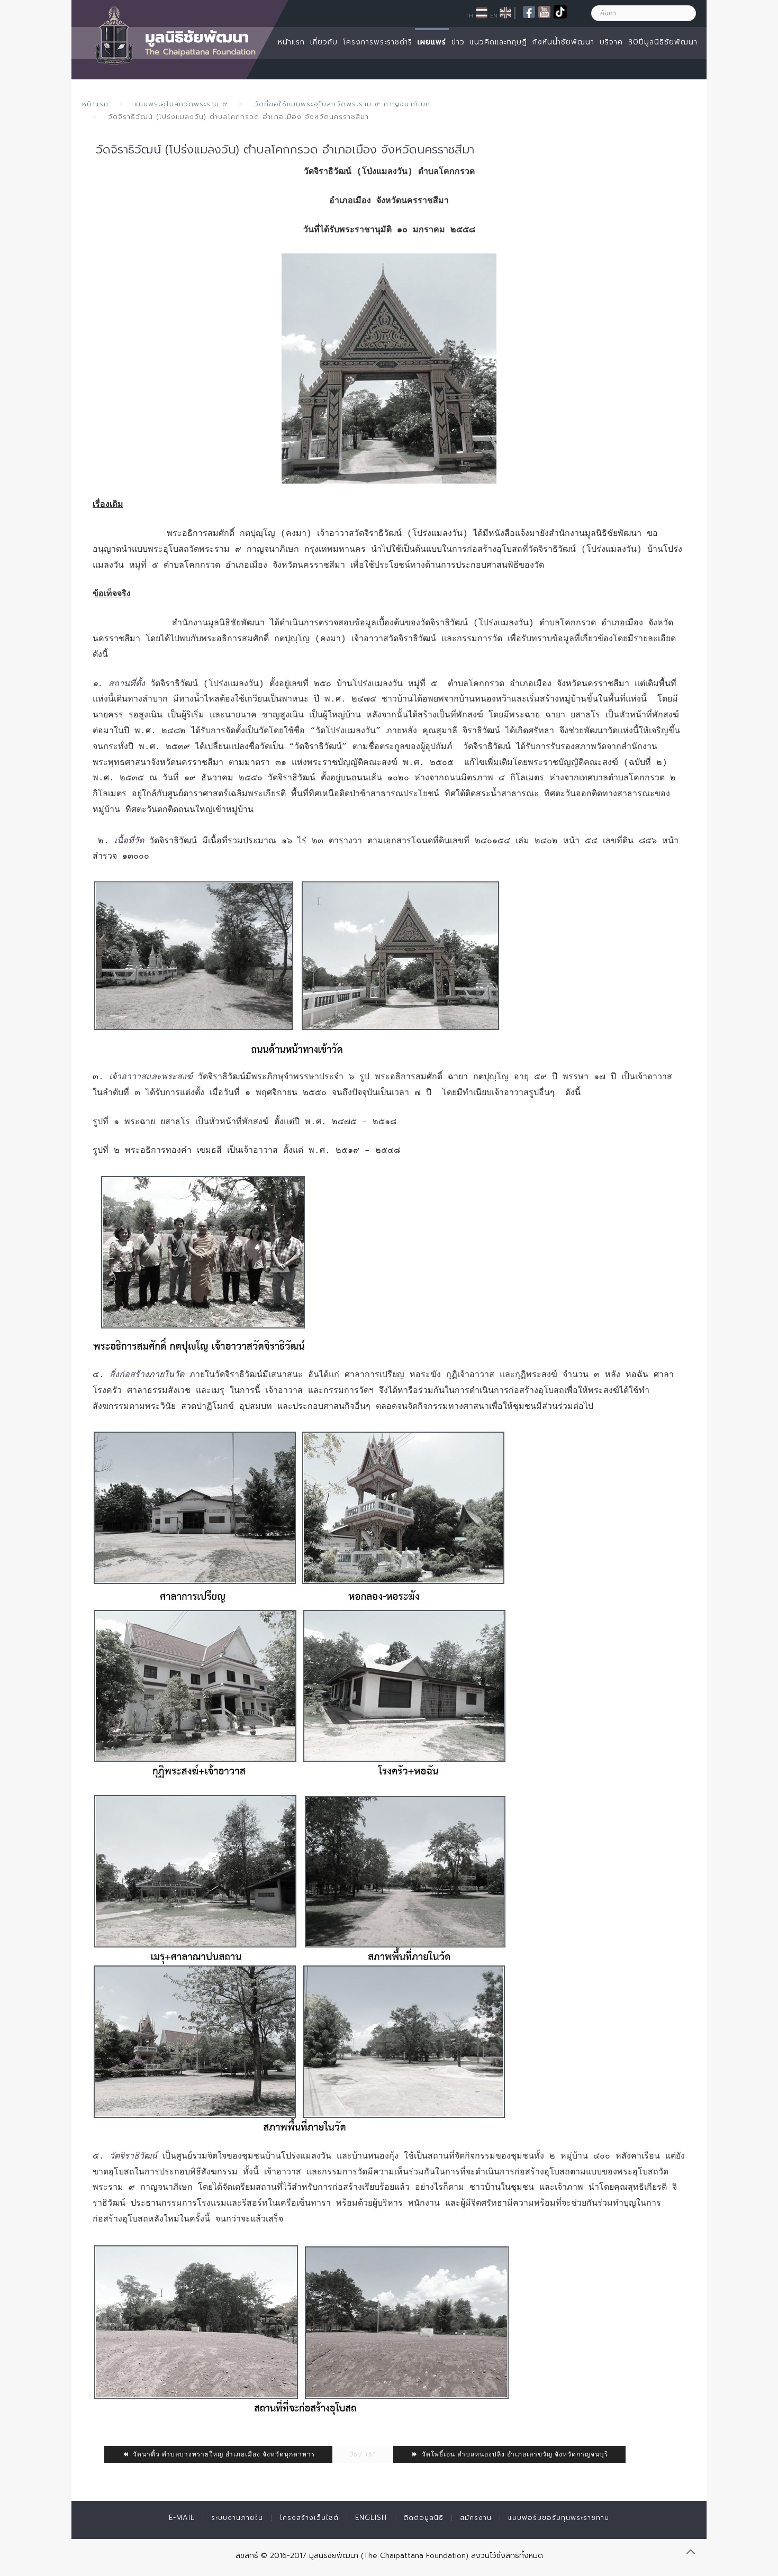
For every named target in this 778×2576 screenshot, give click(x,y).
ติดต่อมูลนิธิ (423, 2518)
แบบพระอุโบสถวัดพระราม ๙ (181, 104)
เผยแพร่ (432, 42)
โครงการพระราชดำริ (378, 42)
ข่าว (458, 42)
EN (494, 15)
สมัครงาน (476, 2518)
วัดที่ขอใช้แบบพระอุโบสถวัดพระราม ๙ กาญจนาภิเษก (342, 104)
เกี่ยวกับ (324, 42)
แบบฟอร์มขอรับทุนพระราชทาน (559, 2518)
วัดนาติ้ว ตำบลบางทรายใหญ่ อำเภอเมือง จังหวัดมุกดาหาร (223, 2454)
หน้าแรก (291, 42)
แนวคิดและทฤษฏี (499, 42)
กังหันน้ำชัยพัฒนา (563, 42)
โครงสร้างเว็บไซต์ (309, 2518)
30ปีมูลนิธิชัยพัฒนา (663, 42)
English (371, 2518)
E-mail (182, 2518)
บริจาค (611, 42)
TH (469, 15)
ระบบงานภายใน (237, 2518)
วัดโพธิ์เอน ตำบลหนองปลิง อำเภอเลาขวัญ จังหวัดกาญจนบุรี (514, 2454)
